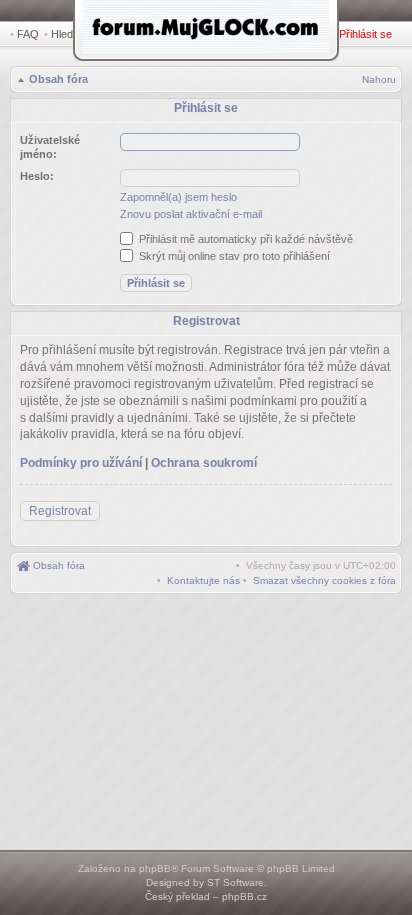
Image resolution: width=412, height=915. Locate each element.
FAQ (28, 34)
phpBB (155, 868)
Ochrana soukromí (204, 463)
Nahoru (379, 79)
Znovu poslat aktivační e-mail (191, 214)
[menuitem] (324, 580)
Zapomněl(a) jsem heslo (178, 197)
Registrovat (60, 511)
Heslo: (37, 176)
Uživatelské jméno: (50, 147)
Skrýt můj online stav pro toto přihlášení (233, 256)
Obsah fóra (58, 79)
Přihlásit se (365, 34)
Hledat (66, 34)
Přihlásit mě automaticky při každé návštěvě (244, 239)
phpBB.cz (244, 896)
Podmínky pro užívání (81, 463)
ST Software (235, 882)
